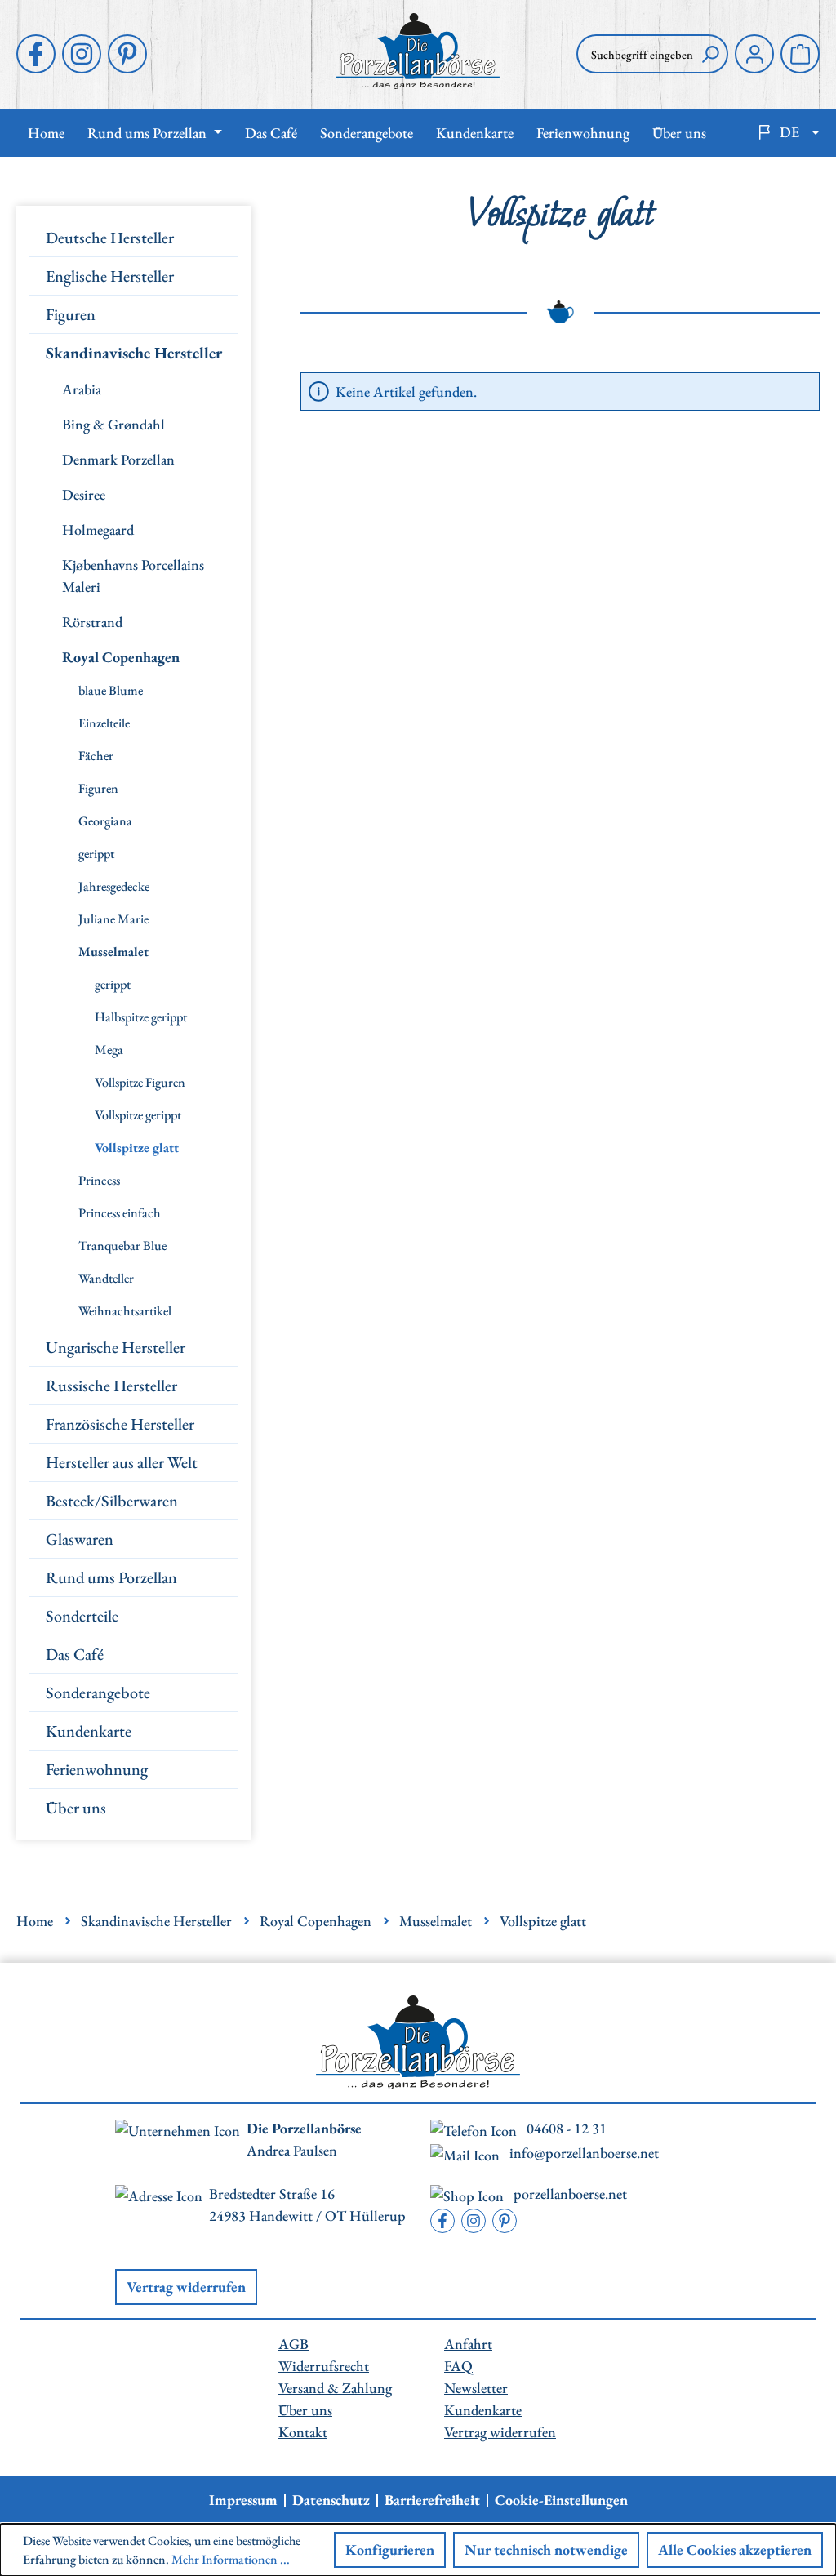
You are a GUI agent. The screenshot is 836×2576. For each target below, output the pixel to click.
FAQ (458, 2366)
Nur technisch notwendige (546, 2549)
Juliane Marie (113, 919)
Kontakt (303, 2432)
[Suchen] (710, 54)
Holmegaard (98, 529)
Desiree (84, 494)
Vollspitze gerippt (138, 1115)
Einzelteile (104, 723)
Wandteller (106, 1278)
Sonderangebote (98, 1693)
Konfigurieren (390, 2549)
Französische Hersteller (120, 1424)
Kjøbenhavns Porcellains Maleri (133, 576)
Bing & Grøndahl (113, 424)
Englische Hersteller (110, 276)
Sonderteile (82, 1616)
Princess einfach (120, 1213)
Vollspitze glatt (137, 1148)
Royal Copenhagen (121, 657)
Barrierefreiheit (432, 2500)
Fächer (96, 756)
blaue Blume (111, 690)
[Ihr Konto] (754, 54)
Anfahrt (468, 2344)
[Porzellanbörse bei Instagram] (82, 54)
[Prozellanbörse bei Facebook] (36, 54)
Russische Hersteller (111, 1386)
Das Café (75, 1654)
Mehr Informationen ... (231, 2559)
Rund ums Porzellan (111, 1577)
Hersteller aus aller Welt (122, 1462)
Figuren (71, 314)
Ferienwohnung (97, 1769)
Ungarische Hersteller (116, 1347)
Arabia (82, 389)
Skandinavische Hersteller (134, 353)
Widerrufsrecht (324, 2366)
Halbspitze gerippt (141, 1017)
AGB (293, 2344)
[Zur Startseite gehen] (418, 51)
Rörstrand (92, 622)
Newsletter (476, 2388)
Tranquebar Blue (122, 1246)
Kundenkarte (89, 1731)
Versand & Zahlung (335, 2388)
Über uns (76, 1808)
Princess (99, 1180)
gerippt (96, 854)
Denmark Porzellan (118, 459)
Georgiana (105, 821)
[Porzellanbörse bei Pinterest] (127, 54)
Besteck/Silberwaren (112, 1501)
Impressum (243, 2500)
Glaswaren (80, 1539)
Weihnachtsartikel (125, 1311)
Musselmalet (113, 952)
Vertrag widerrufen (186, 2287)
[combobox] (635, 54)
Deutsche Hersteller (110, 238)
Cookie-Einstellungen (561, 2500)
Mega (109, 1050)
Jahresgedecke (114, 886)
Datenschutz (331, 2500)
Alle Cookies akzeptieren (735, 2549)
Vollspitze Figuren (140, 1082)
